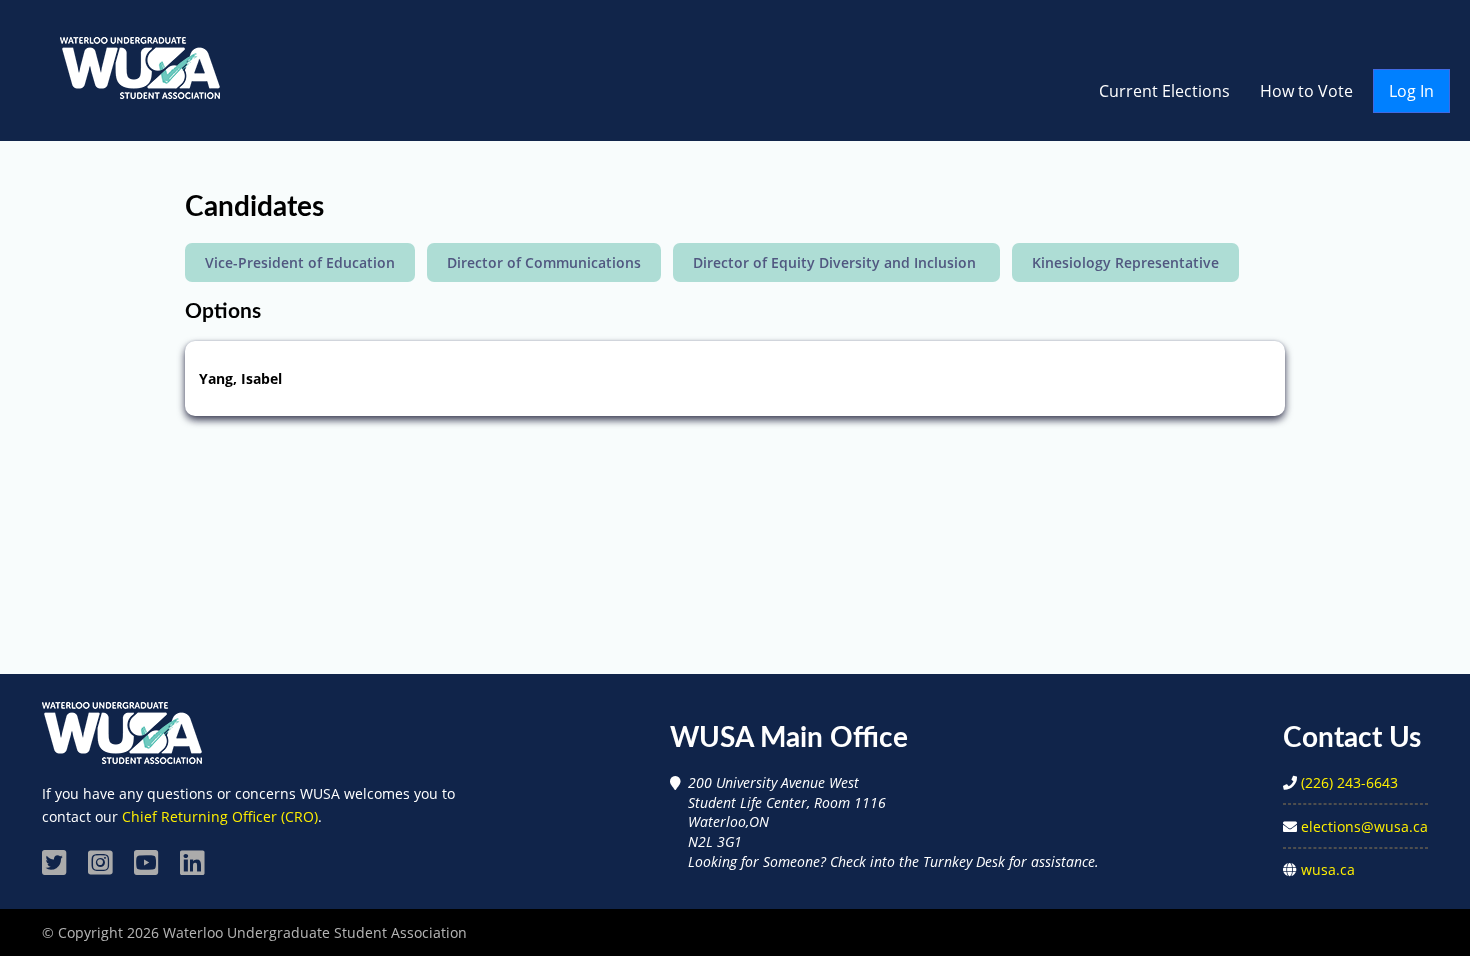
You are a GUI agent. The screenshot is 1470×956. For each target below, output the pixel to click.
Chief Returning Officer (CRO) (220, 816)
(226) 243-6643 (1349, 782)
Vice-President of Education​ (300, 262)
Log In (1411, 91)
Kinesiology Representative (1125, 262)
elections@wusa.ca (1364, 826)
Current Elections (1164, 91)
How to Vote (1306, 91)
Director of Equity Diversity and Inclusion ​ (836, 262)
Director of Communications (544, 262)
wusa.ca (1328, 869)
